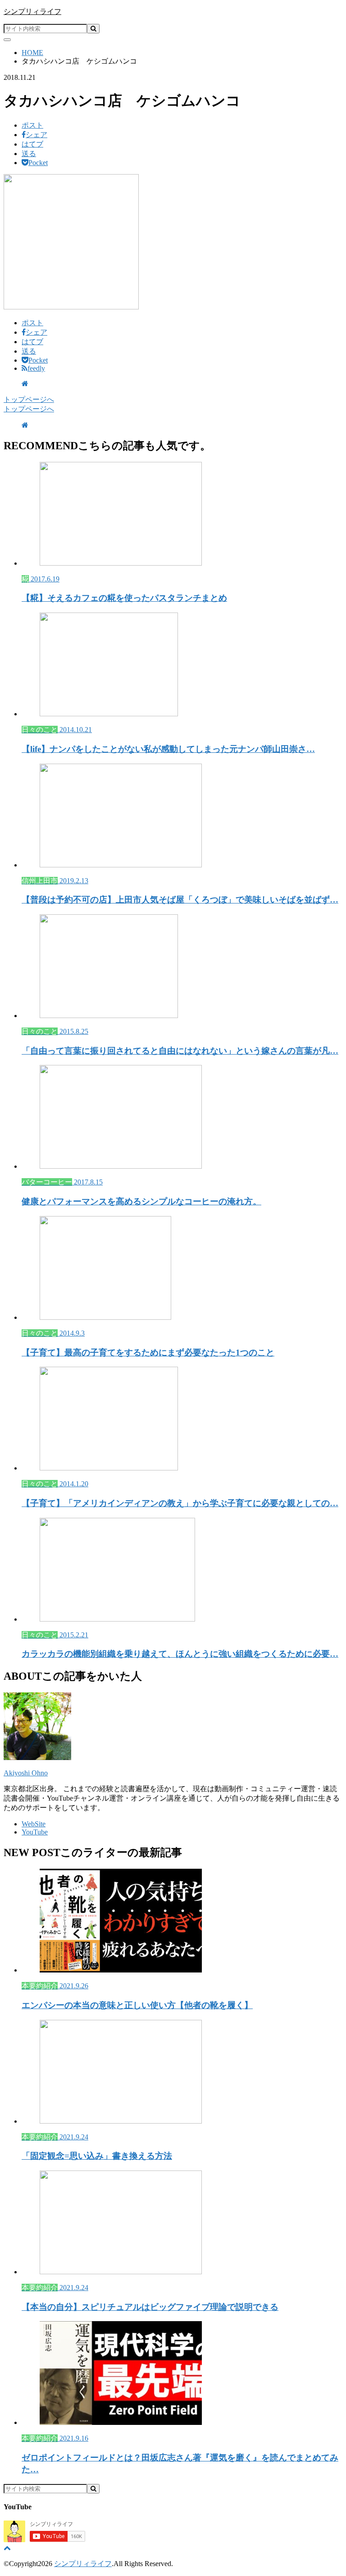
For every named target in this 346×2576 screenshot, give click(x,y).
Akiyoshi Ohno (26, 1773)
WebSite (34, 1824)
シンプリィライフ (32, 12)
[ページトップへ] (7, 2548)
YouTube (35, 1832)
